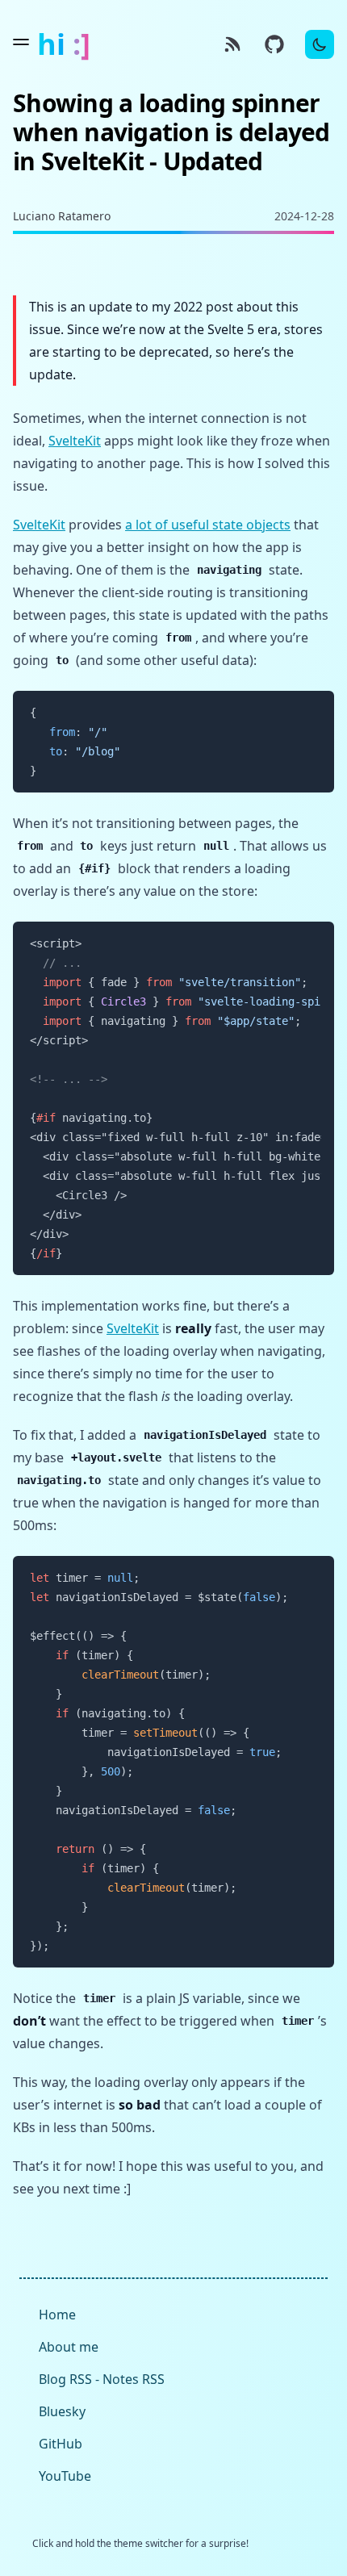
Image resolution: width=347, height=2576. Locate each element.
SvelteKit (75, 441)
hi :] (64, 44)
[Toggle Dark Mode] (320, 44)
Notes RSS (134, 2379)
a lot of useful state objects (208, 525)
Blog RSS (65, 2379)
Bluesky (62, 2411)
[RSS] (232, 44)
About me (69, 2347)
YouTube (65, 2476)
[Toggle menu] (21, 42)
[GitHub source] (274, 44)
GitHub (61, 2444)
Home (57, 2315)
